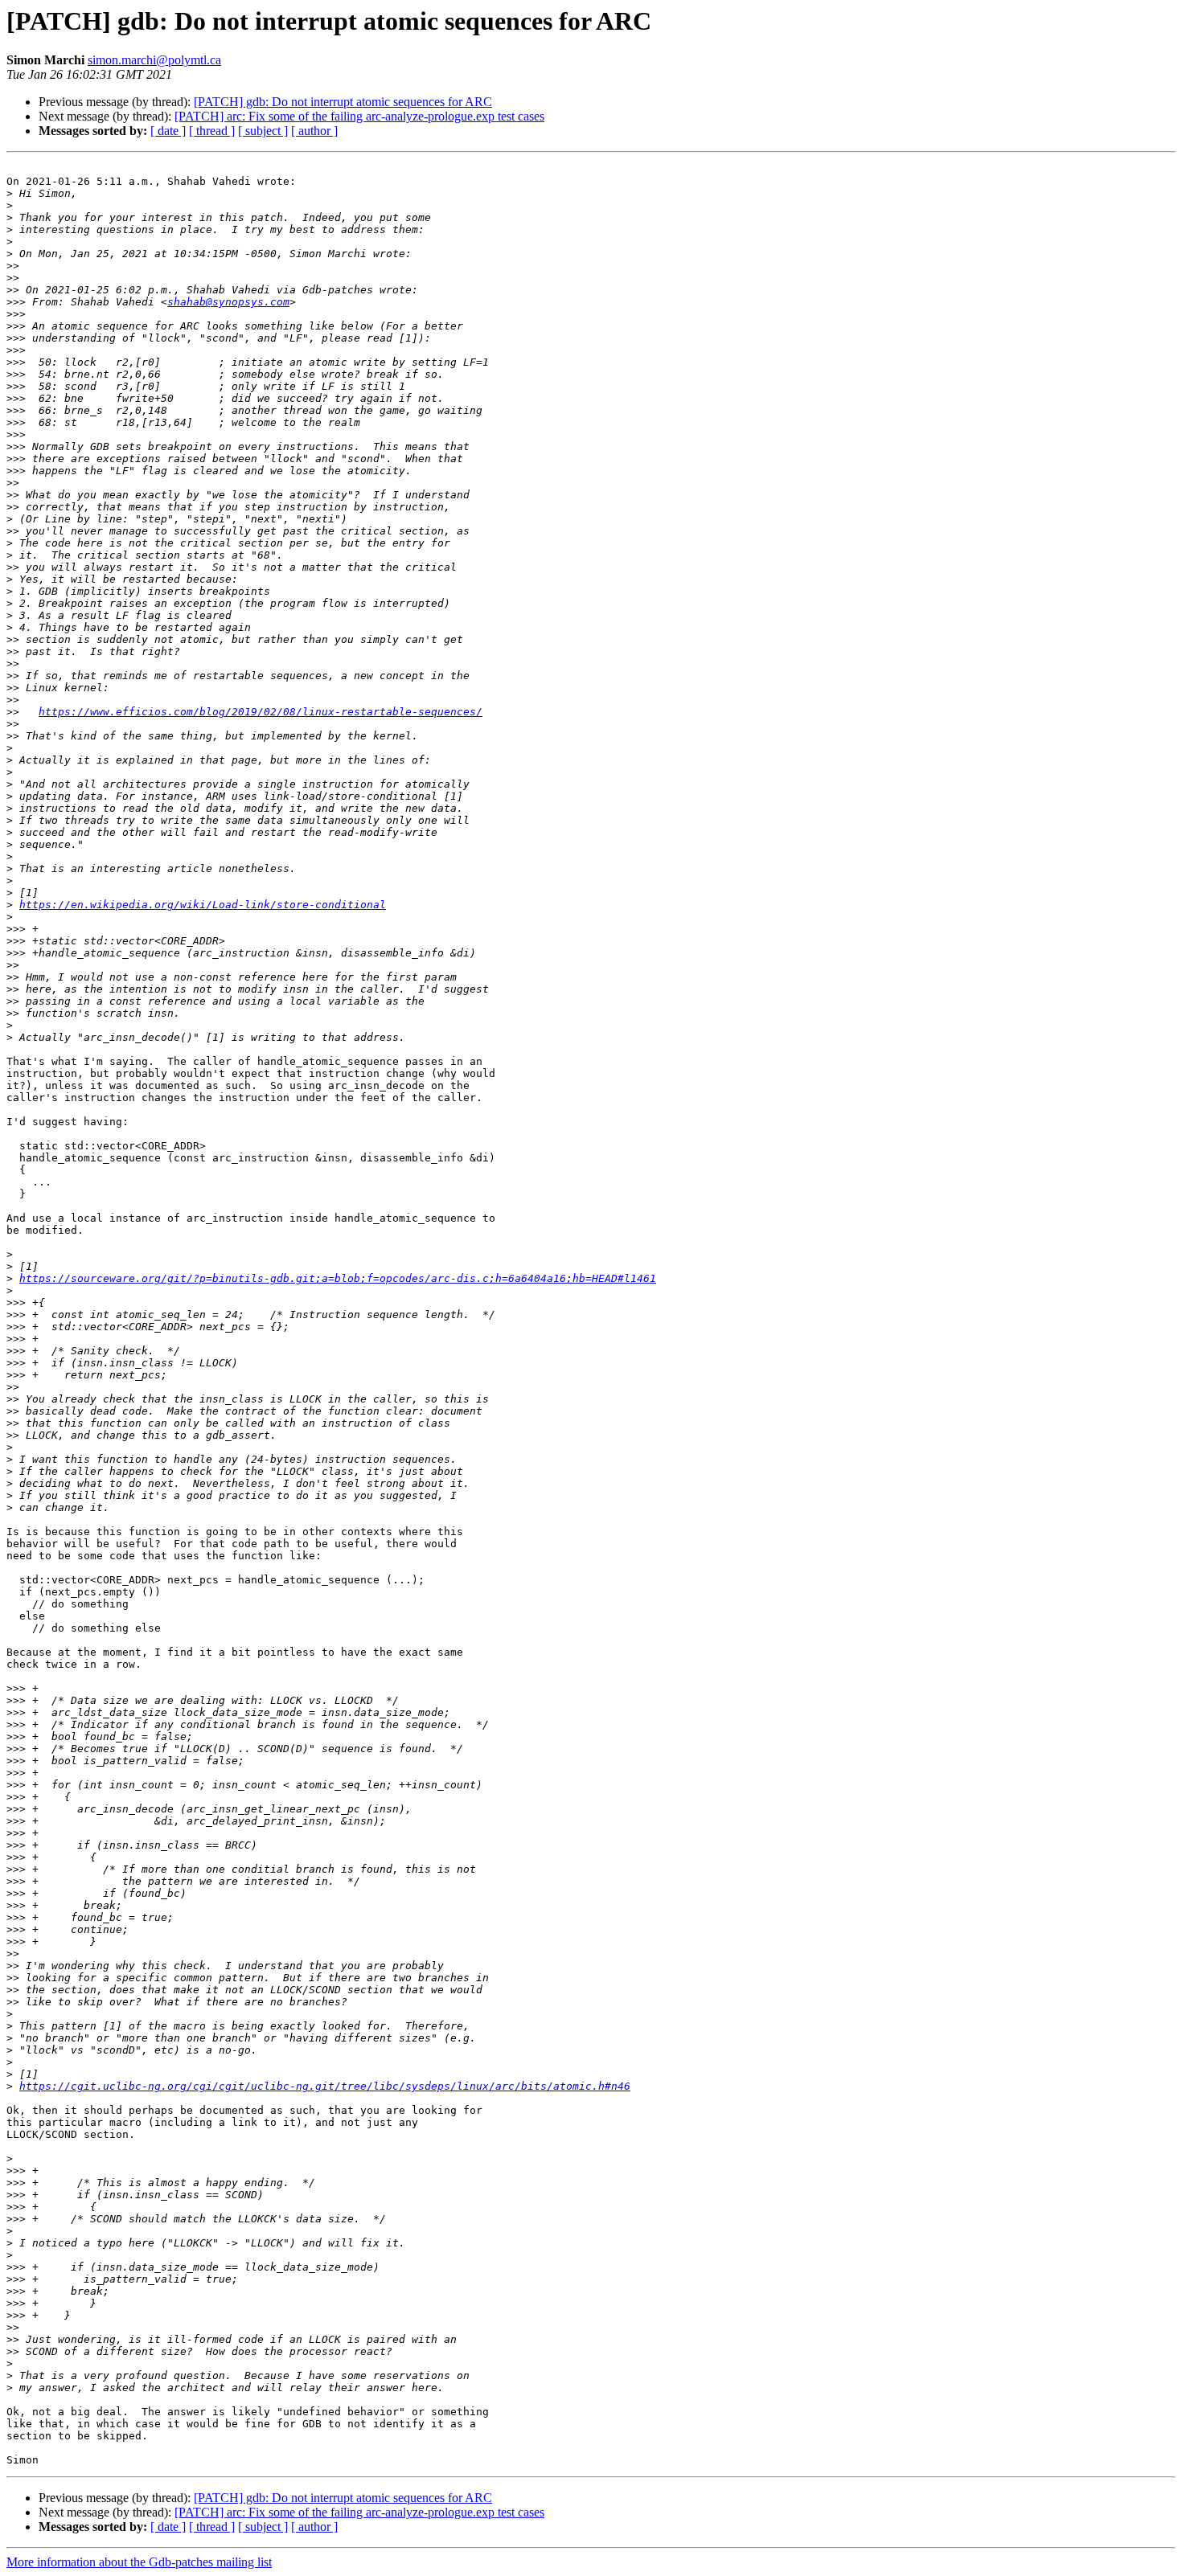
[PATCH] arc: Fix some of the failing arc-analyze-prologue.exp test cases (359, 116)
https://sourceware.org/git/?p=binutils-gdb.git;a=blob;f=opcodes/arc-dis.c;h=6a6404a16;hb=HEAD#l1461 (338, 1278)
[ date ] (168, 131)
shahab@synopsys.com (228, 302)
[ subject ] (263, 131)
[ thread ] (212, 131)
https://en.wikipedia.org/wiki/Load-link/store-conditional (203, 905)
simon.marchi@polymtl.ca (154, 60)
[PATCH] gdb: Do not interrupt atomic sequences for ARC (343, 102)
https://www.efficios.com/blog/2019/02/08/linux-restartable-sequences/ (261, 712)
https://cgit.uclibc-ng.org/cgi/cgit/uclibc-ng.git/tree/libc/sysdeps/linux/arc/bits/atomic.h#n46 (325, 2086)
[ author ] (314, 131)
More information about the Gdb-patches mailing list (139, 2562)
